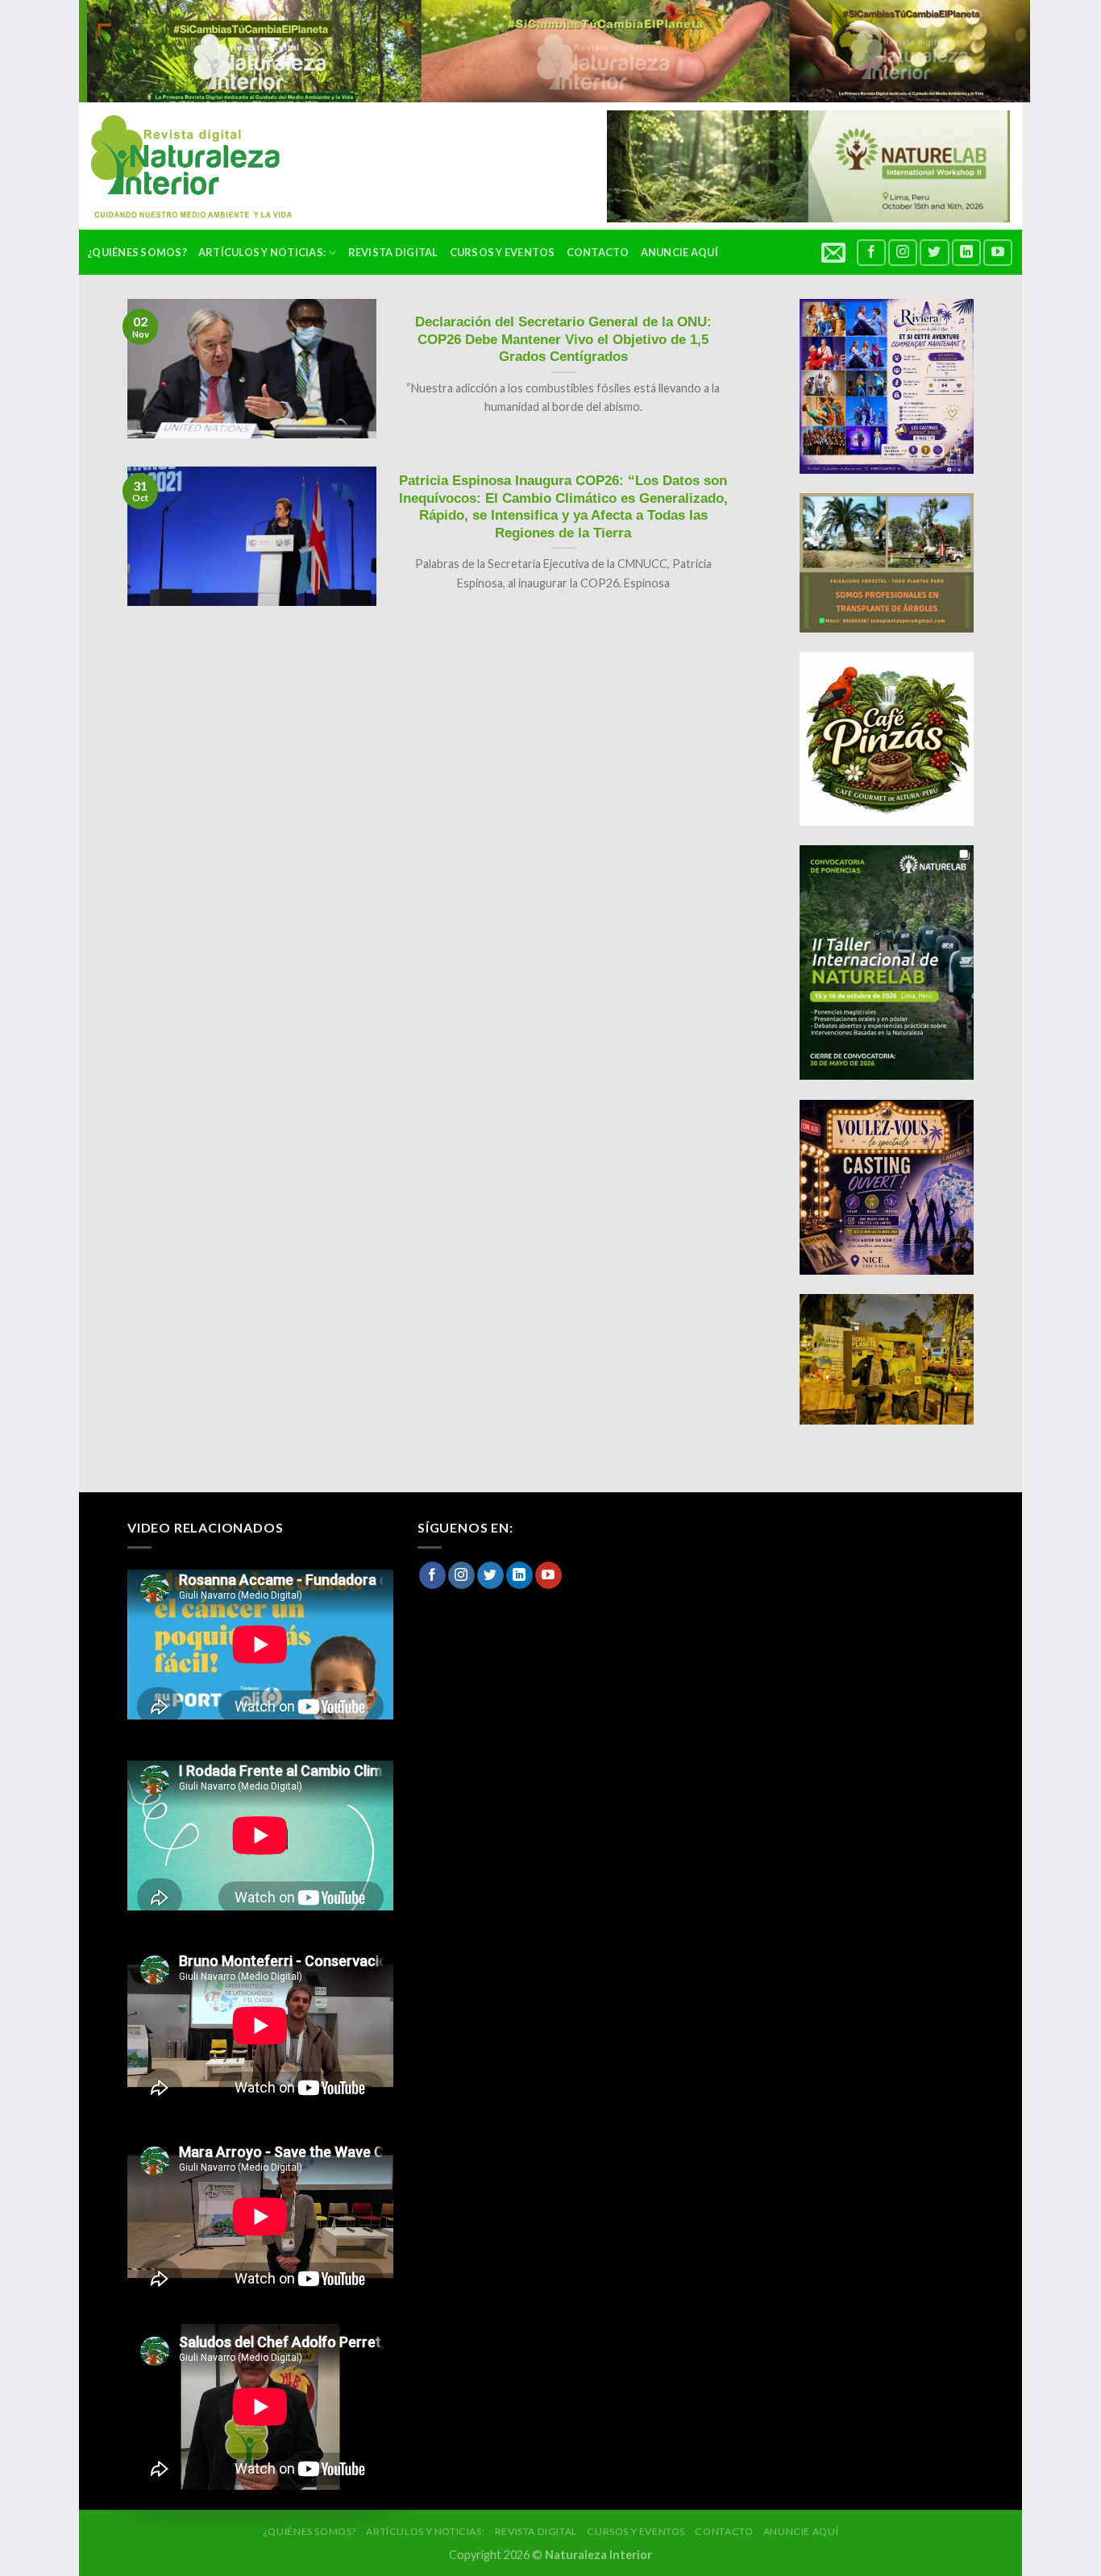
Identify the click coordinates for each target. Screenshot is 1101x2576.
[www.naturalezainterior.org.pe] (179, 166)
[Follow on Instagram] (903, 253)
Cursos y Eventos (503, 252)
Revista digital (393, 252)
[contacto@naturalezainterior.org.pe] (835, 252)
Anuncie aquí (679, 252)
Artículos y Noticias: (262, 252)
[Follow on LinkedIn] (966, 253)
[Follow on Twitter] (934, 253)
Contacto (598, 252)
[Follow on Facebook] (871, 253)
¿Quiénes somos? (137, 252)
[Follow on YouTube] (998, 253)
